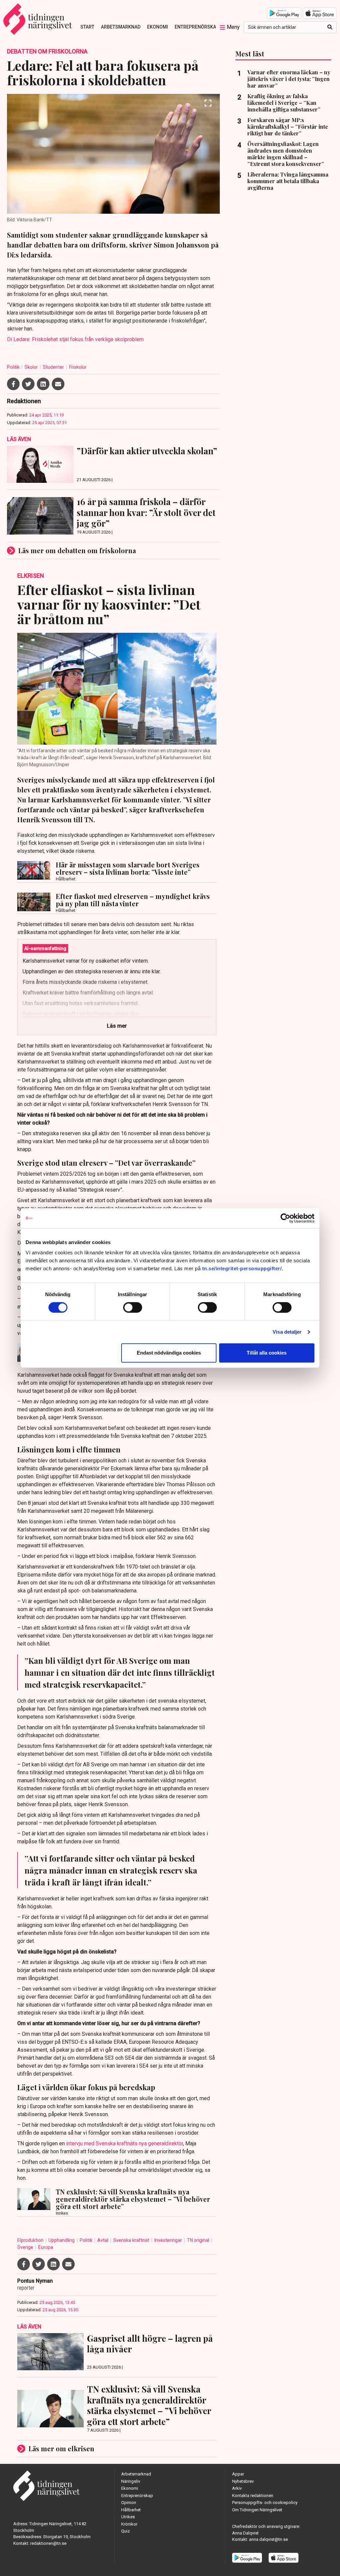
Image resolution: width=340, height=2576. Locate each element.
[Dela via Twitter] (28, 384)
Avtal (103, 2240)
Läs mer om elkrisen (61, 2448)
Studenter (54, 367)
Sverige (26, 2247)
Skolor (32, 367)
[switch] (133, 1307)
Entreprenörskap (197, 27)
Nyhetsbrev (243, 2481)
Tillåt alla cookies (267, 1353)
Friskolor (78, 367)
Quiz (126, 2531)
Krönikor (129, 2524)
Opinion (129, 2502)
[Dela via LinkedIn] (43, 384)
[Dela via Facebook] (13, 384)
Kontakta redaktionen (253, 2496)
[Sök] (330, 27)
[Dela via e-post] (58, 384)
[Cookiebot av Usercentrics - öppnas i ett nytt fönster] (285, 1218)
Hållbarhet (131, 2510)
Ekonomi (158, 27)
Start (87, 27)
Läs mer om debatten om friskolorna (77, 550)
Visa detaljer (287, 1332)
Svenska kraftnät (132, 2240)
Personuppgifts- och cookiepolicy (265, 2502)
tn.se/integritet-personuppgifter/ (242, 1268)
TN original (199, 2240)
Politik (14, 367)
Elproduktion (31, 2240)
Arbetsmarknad (121, 27)
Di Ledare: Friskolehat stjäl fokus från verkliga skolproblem (75, 339)
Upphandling (62, 2240)
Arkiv (237, 2488)
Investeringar (169, 2240)
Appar (238, 2474)
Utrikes (128, 2517)
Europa (46, 2247)
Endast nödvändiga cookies (169, 1353)
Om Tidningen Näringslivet (257, 2510)
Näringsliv (131, 2481)
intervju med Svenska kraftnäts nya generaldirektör (125, 2143)
